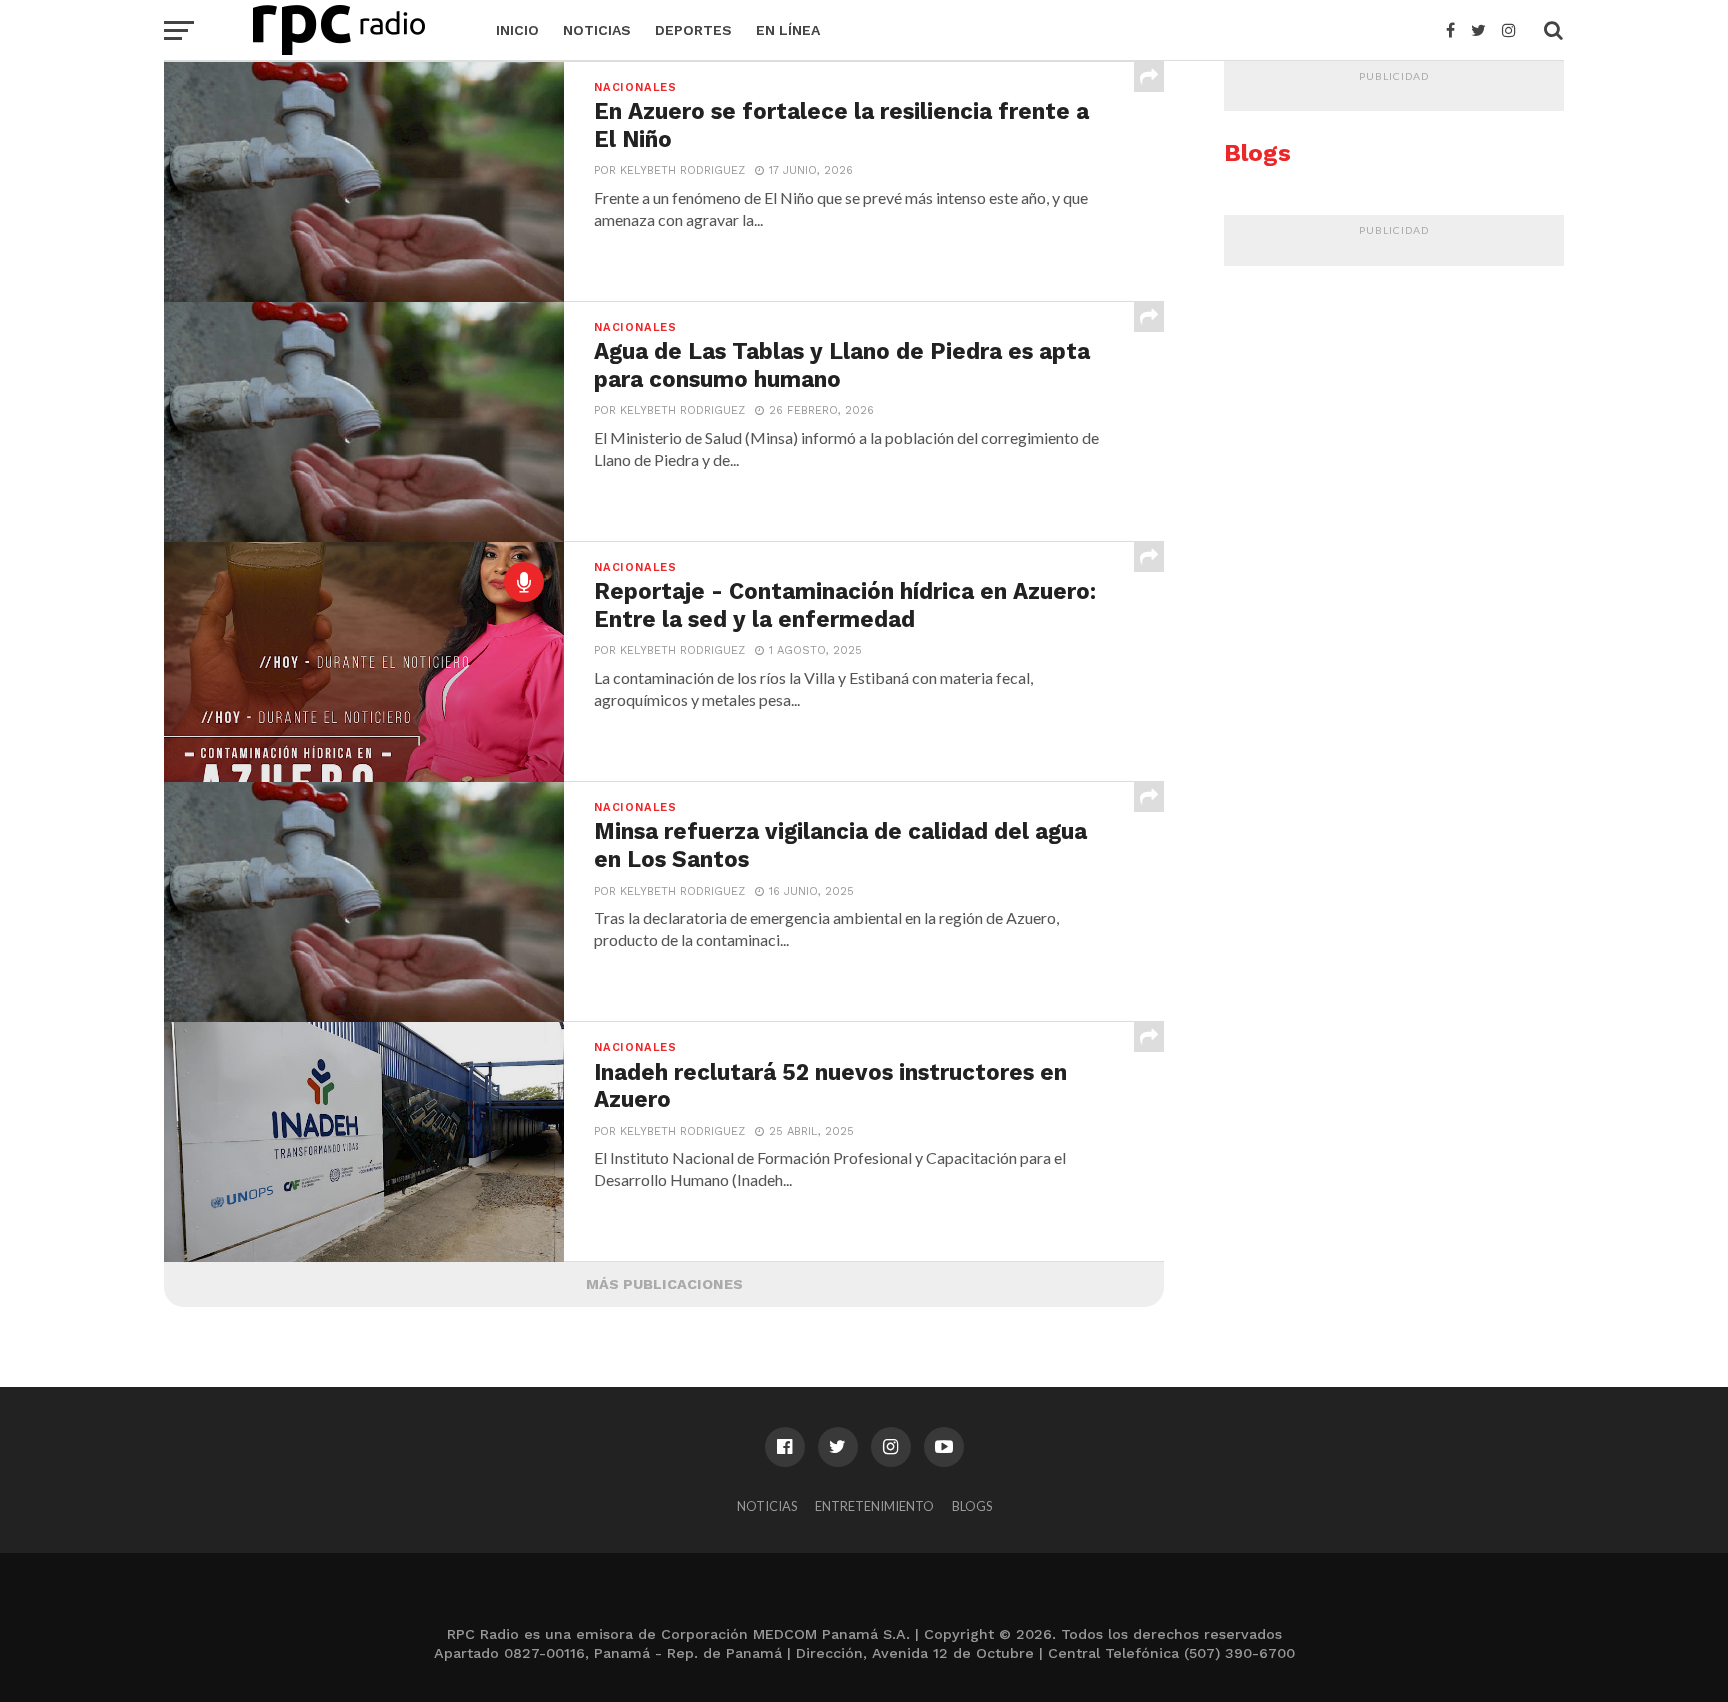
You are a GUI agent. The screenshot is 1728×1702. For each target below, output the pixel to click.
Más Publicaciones (664, 1284)
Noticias (597, 30)
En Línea (788, 30)
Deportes (693, 30)
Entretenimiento (874, 1506)
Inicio (517, 30)
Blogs (972, 1506)
